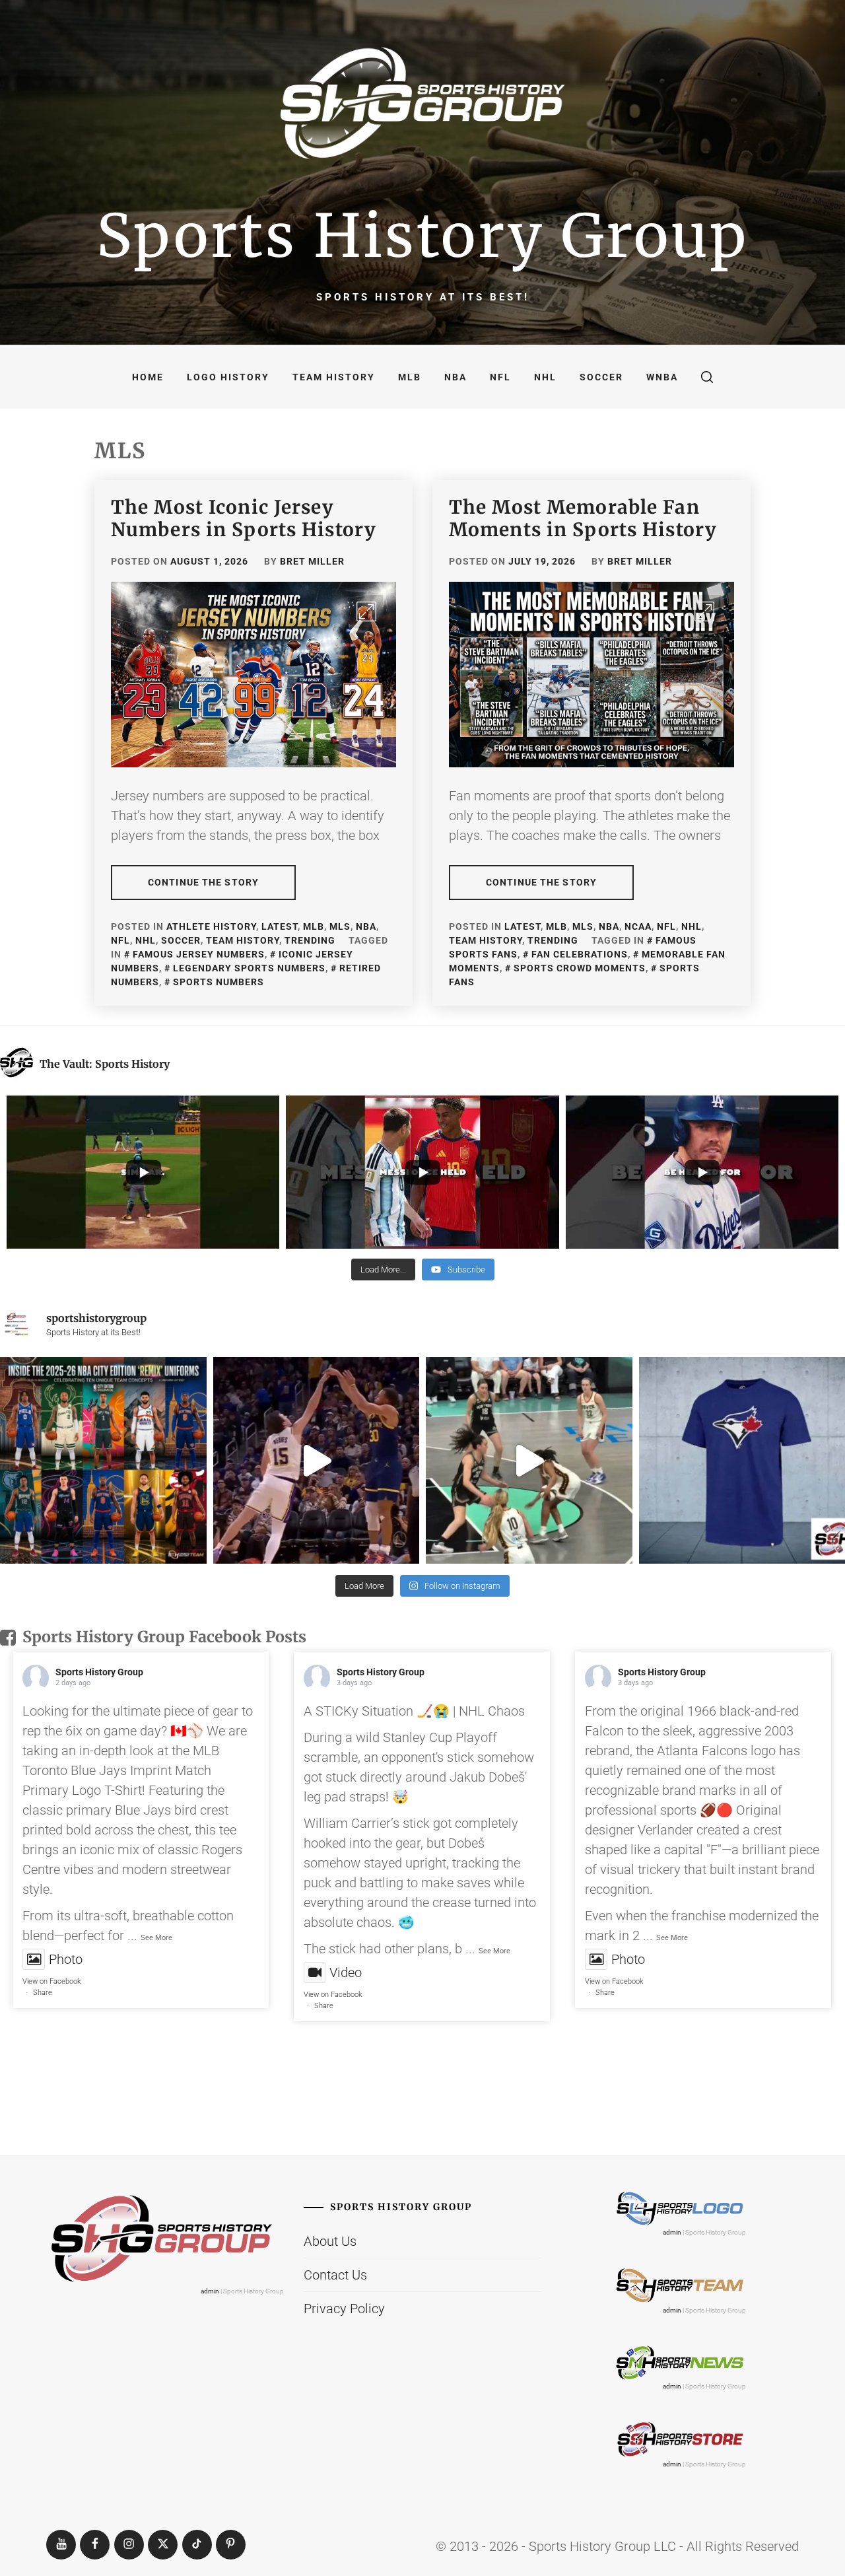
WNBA (662, 377)
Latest (280, 926)
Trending (310, 940)
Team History (334, 377)
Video (346, 1972)
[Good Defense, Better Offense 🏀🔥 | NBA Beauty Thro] (317, 1460)
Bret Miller (312, 561)
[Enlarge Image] (366, 611)
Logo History (228, 377)
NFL (500, 377)
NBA (456, 377)
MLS (340, 926)
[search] (707, 377)
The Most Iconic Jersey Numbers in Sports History (244, 518)
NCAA (638, 926)
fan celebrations (580, 954)
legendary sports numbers (249, 968)
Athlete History (211, 926)
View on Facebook (51, 1981)
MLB (410, 377)
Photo (66, 1959)
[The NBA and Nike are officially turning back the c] (103, 1460)
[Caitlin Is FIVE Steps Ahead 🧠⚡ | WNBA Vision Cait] (529, 1460)
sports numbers (219, 982)
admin (210, 2291)
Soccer (601, 377)
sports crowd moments (580, 968)
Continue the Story (203, 882)
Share (43, 1993)
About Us (330, 2241)
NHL (545, 377)
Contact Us (335, 2275)
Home (148, 377)
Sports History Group (422, 236)
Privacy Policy (344, 2309)
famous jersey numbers (199, 954)
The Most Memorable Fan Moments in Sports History (583, 518)
